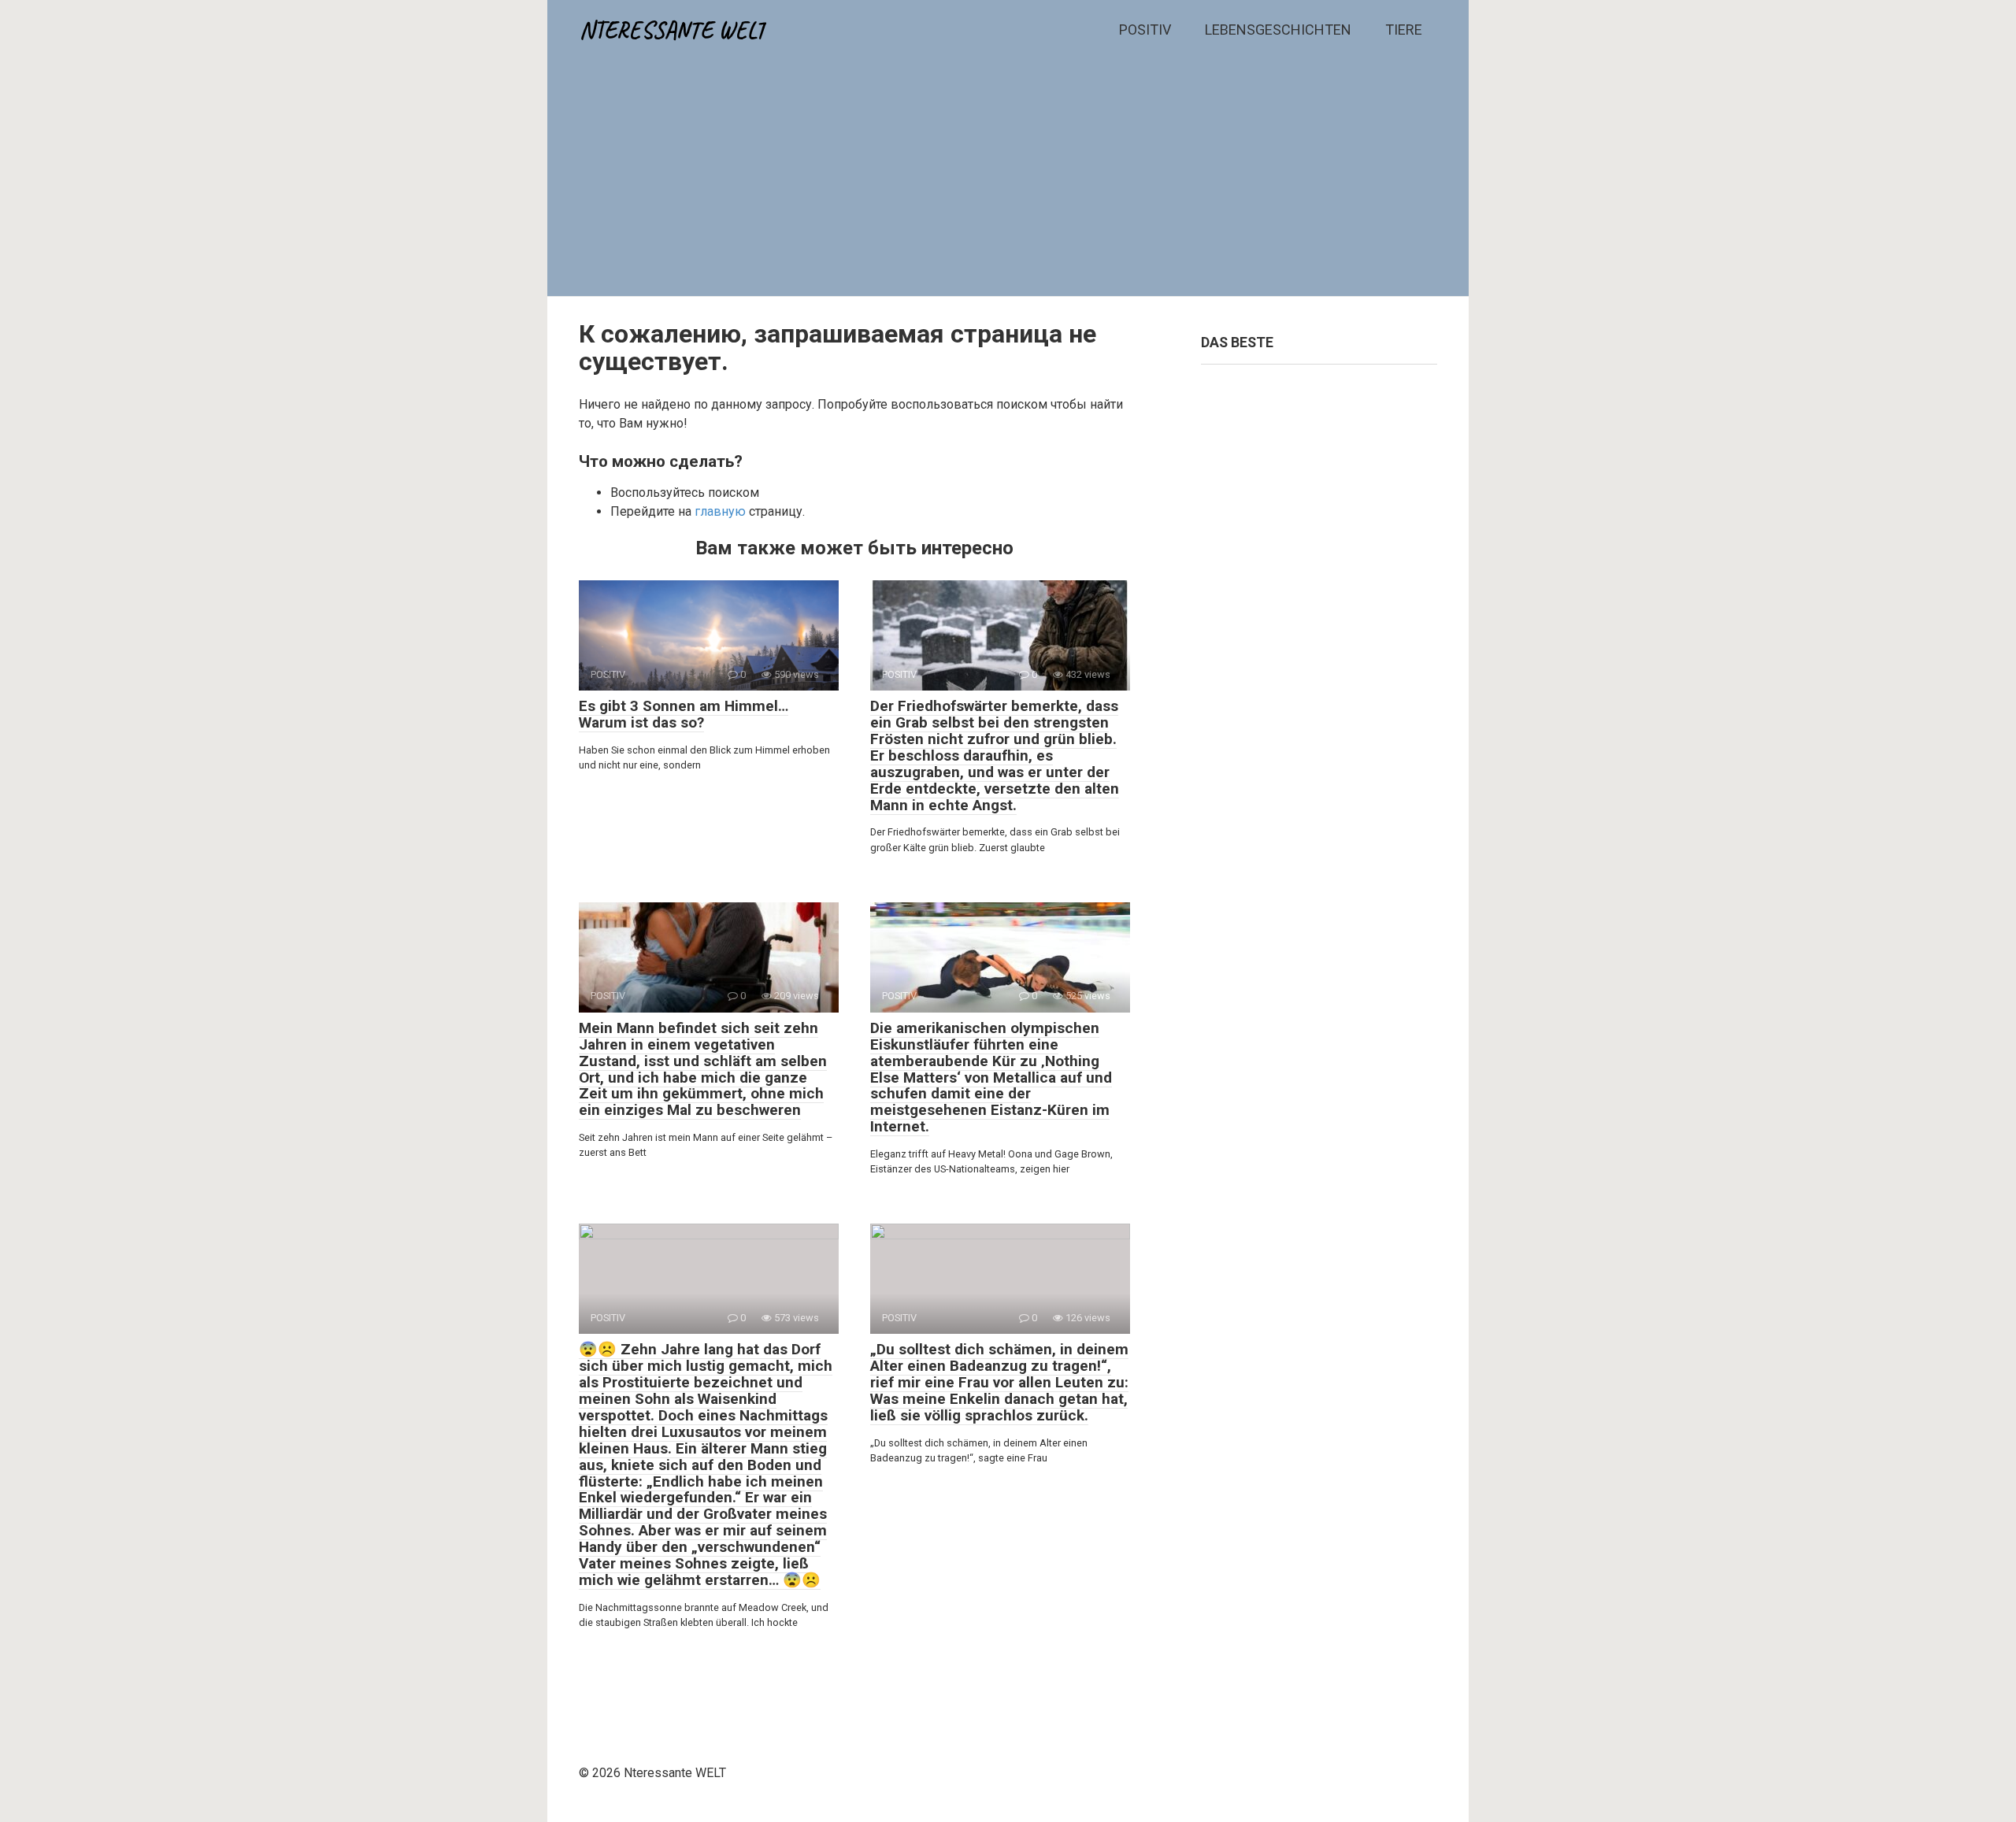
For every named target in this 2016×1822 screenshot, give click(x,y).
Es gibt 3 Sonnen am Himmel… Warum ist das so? (684, 714)
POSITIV (1145, 30)
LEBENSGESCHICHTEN (1278, 30)
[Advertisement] (1008, 178)
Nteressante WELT (673, 30)
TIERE (1404, 30)
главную (720, 511)
